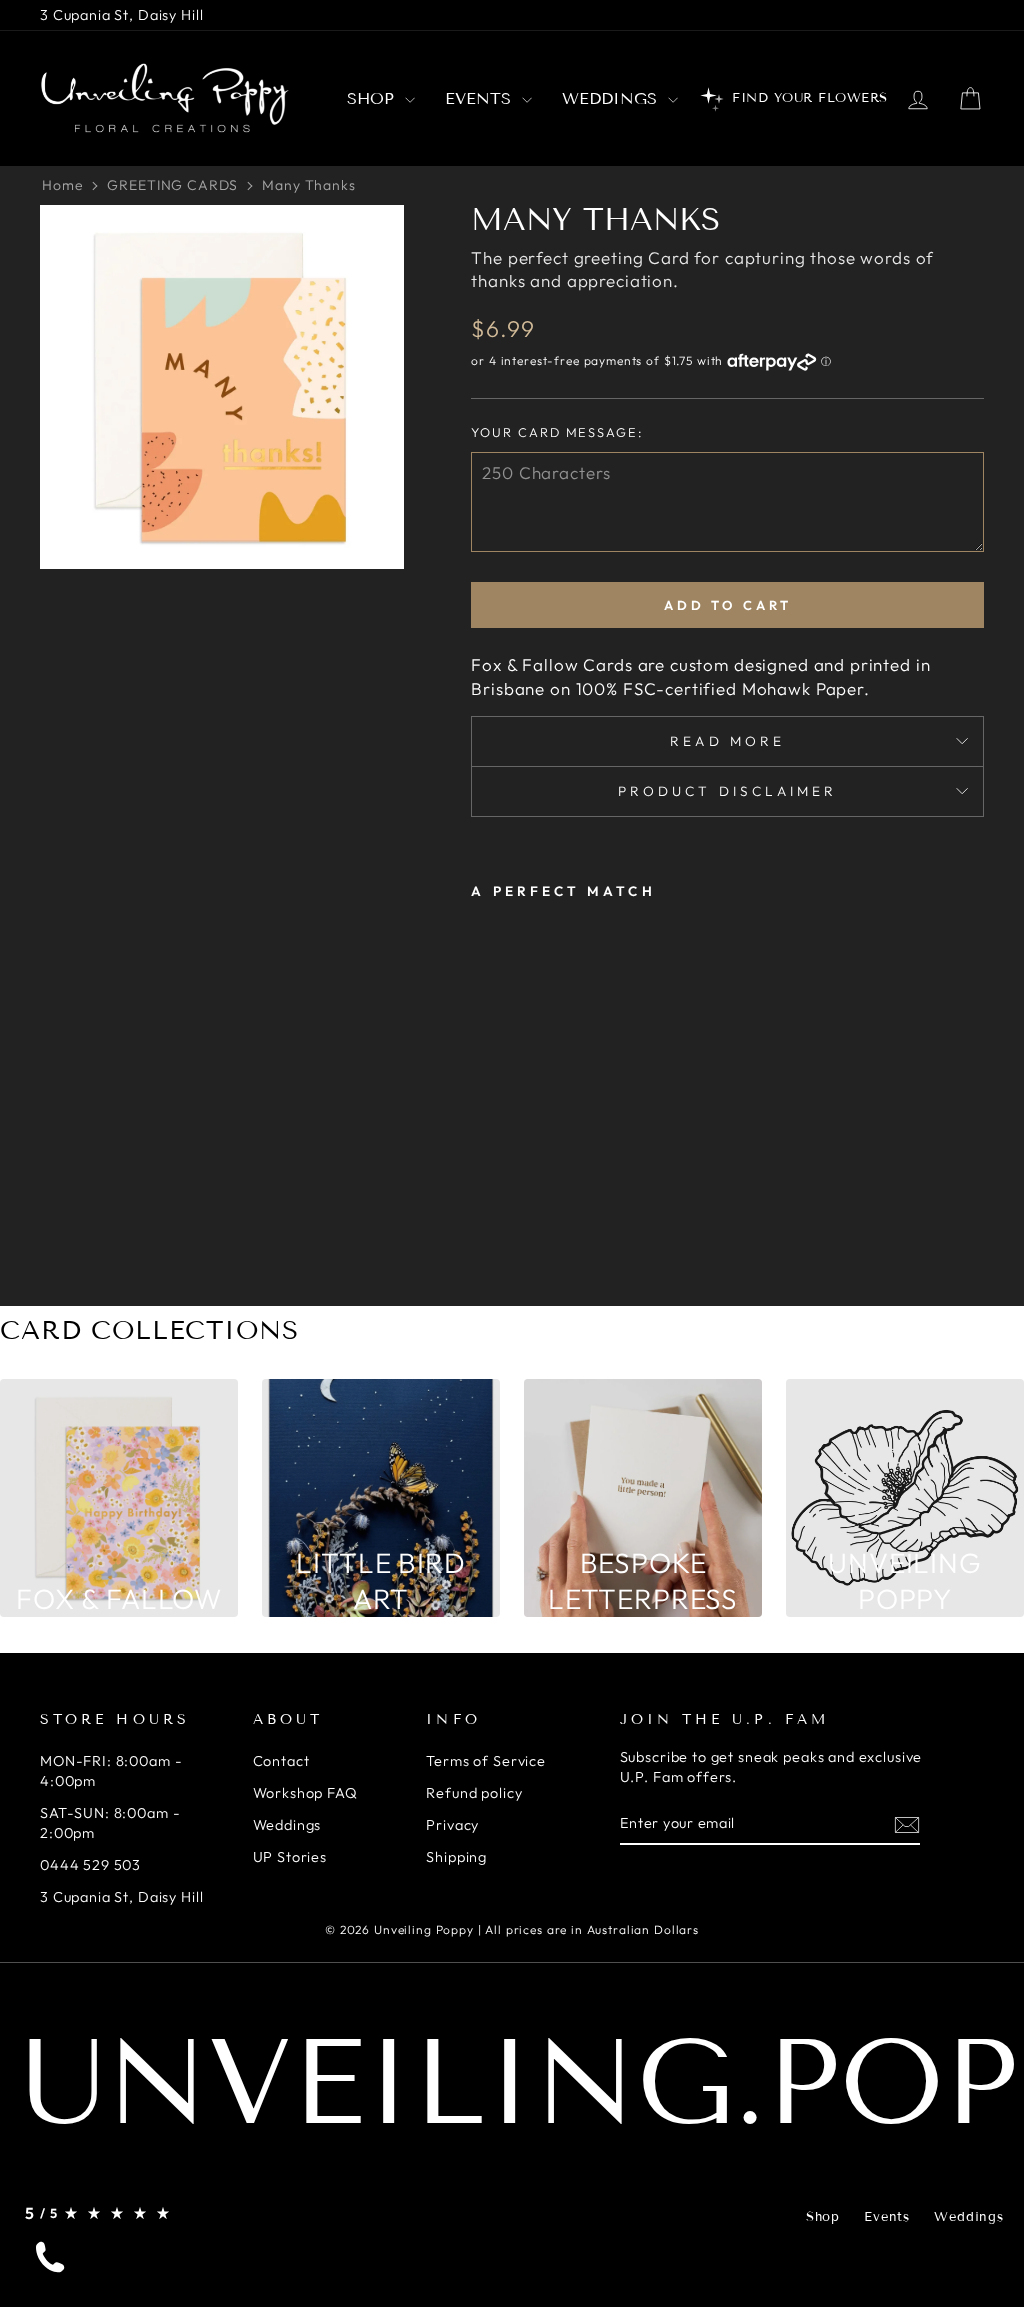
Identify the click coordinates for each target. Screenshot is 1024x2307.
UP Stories (290, 1857)
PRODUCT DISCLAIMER (727, 791)
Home (62, 185)
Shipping (456, 1857)
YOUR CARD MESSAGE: (556, 432)
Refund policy (474, 1793)
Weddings (612, 98)
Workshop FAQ (305, 1793)
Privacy (452, 1825)
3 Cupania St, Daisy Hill (121, 15)
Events (481, 98)
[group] (119, 1498)
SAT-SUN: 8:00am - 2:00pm (110, 1823)
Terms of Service (486, 1761)
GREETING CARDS (172, 185)
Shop (373, 98)
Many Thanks (308, 185)
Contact (281, 1761)
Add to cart (728, 605)
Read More (727, 741)
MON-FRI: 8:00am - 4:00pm (111, 1771)
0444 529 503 (90, 1865)
